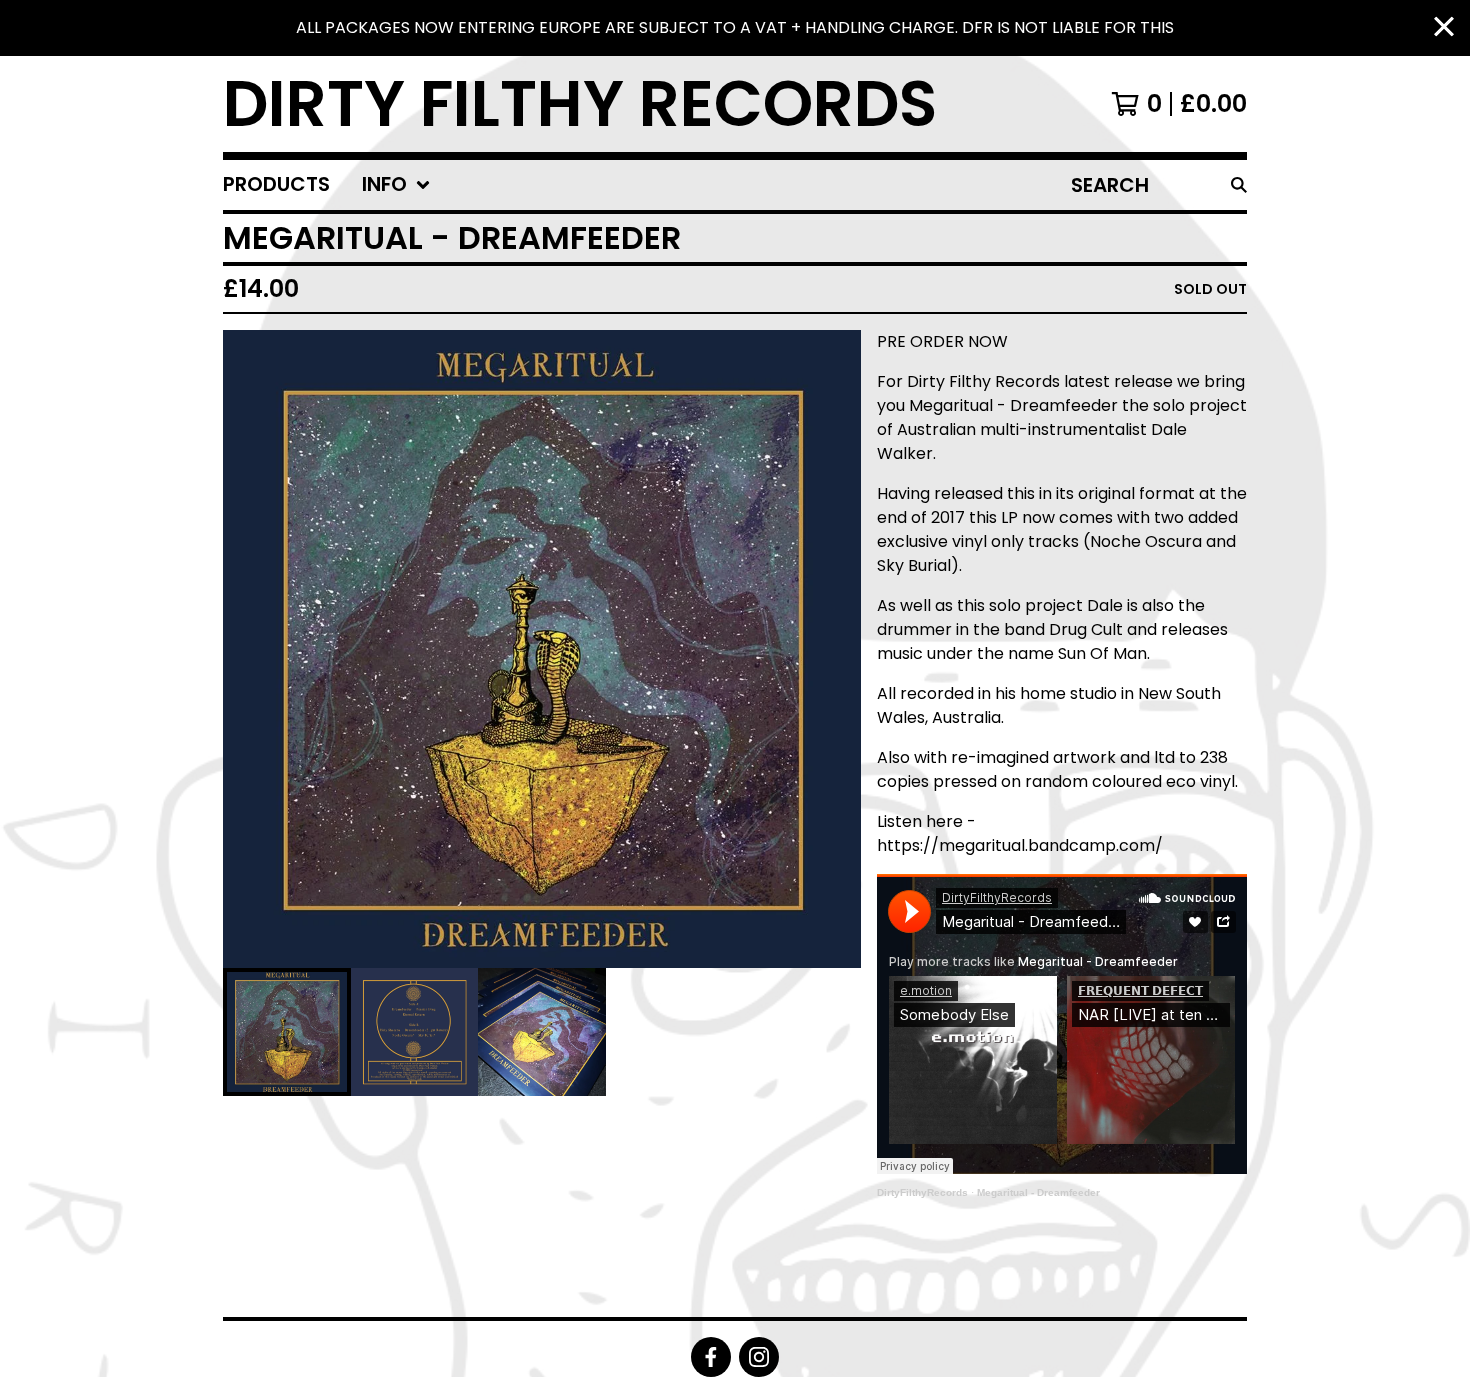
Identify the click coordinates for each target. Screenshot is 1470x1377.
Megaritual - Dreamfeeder (1038, 1192)
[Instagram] (759, 1357)
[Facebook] (711, 1357)
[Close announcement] (1444, 28)
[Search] (1239, 185)
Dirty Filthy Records (580, 104)
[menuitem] (276, 185)
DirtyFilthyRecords (922, 1192)
